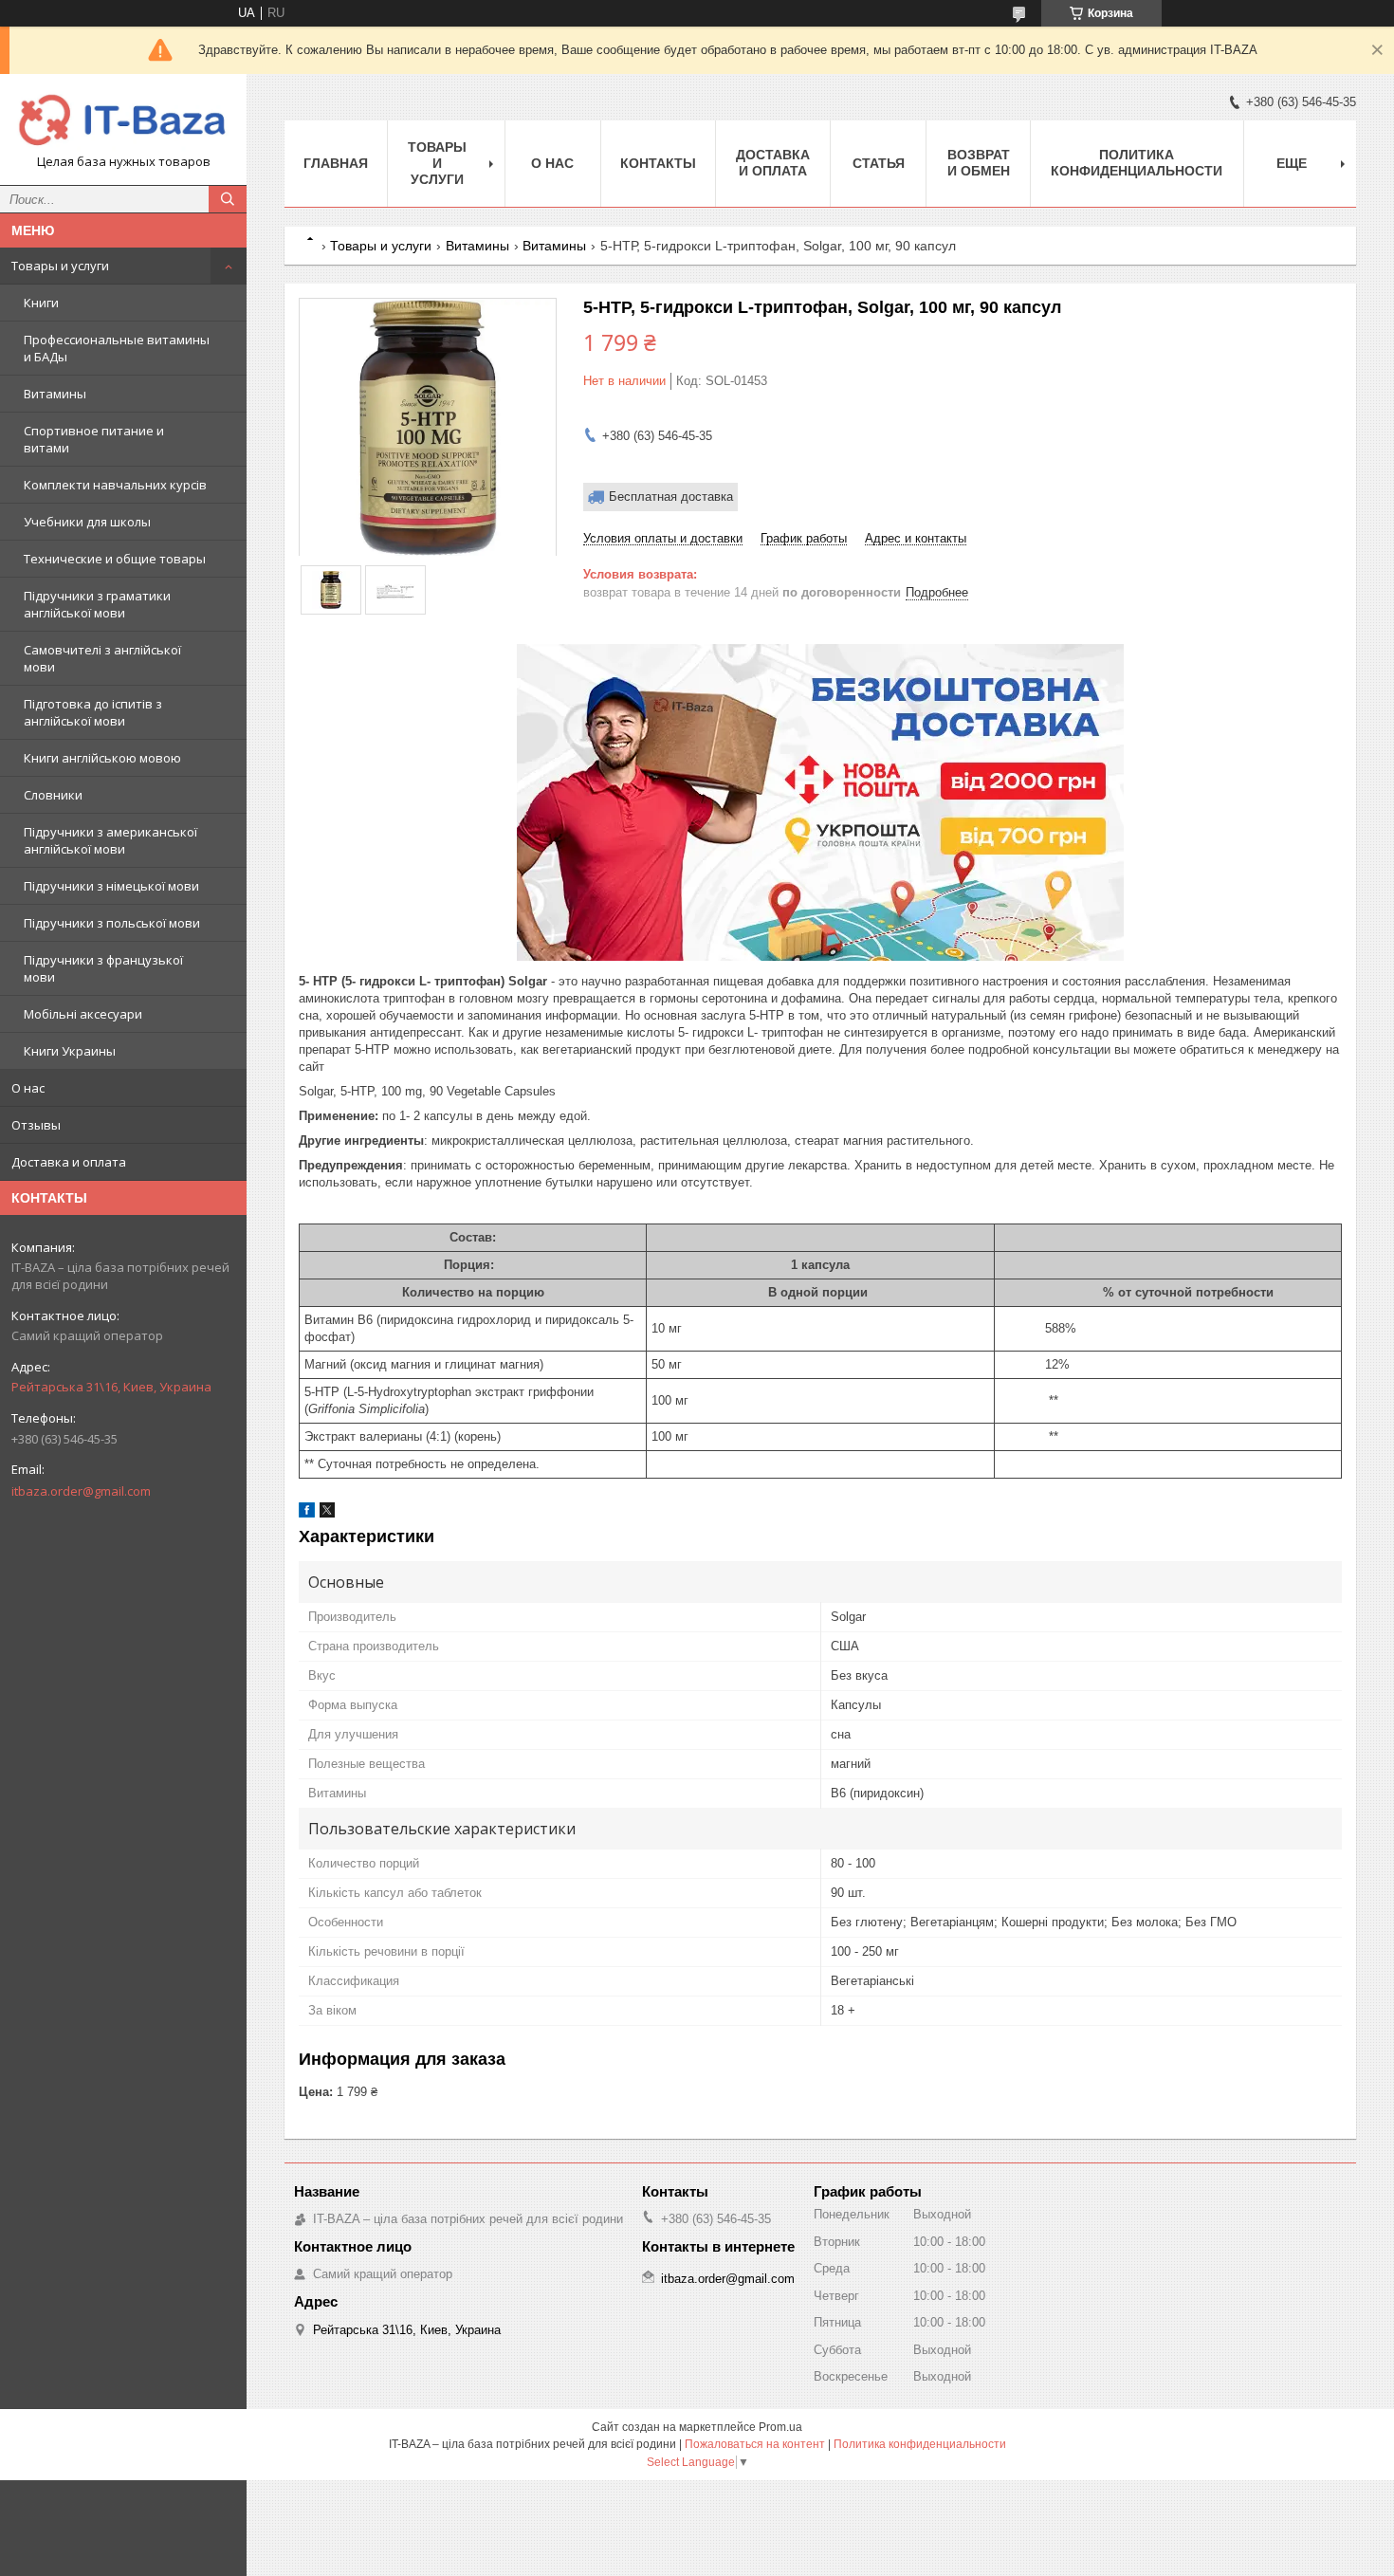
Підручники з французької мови (103, 968)
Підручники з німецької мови (111, 886)
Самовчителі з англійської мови (102, 658)
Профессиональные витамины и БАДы (117, 348)
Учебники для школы (87, 522)
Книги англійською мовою (102, 758)
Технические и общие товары (115, 559)
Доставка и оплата (69, 1162)
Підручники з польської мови (112, 923)
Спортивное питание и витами (94, 439)
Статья (879, 163)
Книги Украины (70, 1051)
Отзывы (36, 1125)
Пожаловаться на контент (755, 2444)
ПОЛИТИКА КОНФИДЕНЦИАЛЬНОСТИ (1137, 163)
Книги (41, 303)
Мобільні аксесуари (83, 1014)
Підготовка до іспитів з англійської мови (93, 712)
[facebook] (307, 1513)
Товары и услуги (60, 266)
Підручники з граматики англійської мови (97, 604)
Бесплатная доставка (671, 497)
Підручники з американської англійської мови (110, 840)
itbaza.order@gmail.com (81, 1491)
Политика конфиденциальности (920, 2444)
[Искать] (228, 199)
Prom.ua (780, 2427)
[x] (327, 1513)
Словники (53, 795)
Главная (336, 163)
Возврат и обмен (979, 163)
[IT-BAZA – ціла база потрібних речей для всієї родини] (123, 121)
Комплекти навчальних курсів (115, 485)
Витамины (55, 394)
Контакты (658, 163)
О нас (28, 1088)
